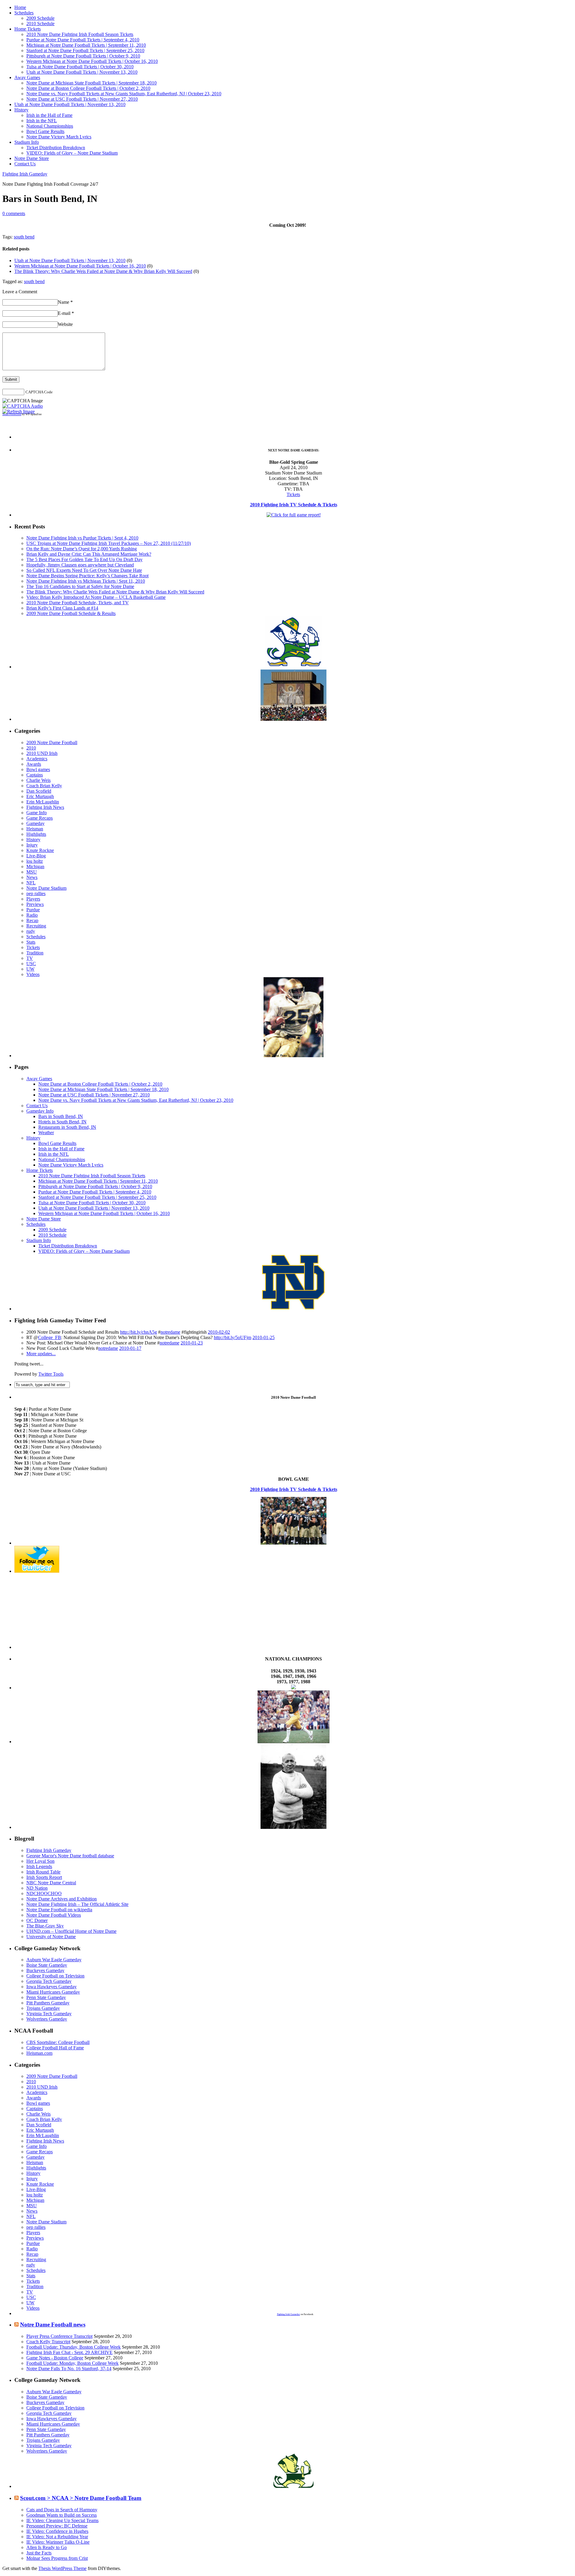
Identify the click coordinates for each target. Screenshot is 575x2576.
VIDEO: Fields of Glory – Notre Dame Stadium (72, 153)
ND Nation (37, 1888)
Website (65, 324)
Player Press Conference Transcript (59, 2336)
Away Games (27, 77)
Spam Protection (12, 414)
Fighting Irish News (45, 807)
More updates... (41, 1354)
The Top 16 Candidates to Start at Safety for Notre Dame (80, 586)
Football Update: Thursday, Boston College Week (74, 2347)
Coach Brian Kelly (44, 786)
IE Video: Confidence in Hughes (57, 2531)
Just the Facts (39, 2553)
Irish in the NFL (42, 121)
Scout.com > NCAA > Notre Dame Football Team (81, 2498)
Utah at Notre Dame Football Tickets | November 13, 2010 (82, 72)
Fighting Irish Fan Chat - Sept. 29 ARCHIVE (69, 2352)
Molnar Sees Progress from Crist (57, 2558)
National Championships (50, 126)
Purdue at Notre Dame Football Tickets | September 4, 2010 (83, 40)
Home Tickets (28, 29)
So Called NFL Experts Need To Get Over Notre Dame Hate (84, 570)
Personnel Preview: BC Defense (57, 2526)
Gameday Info (40, 1111)
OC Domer (37, 1920)
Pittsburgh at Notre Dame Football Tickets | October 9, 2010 (83, 56)
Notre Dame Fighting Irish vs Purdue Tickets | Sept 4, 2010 (82, 538)
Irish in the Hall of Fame (49, 115)
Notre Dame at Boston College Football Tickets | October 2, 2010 (88, 88)
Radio (32, 915)
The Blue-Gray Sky (45, 1926)
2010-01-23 (192, 1343)
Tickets (293, 494)
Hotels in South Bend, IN (62, 1122)
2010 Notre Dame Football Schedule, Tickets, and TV (78, 603)
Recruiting (36, 926)
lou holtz (35, 861)
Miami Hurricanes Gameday (53, 1992)
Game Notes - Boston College (55, 2358)
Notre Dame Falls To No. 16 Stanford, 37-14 (69, 2369)
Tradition (35, 953)
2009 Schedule (40, 18)
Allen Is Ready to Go (47, 2547)
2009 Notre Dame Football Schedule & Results (71, 613)
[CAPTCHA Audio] (23, 406)
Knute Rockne (40, 850)
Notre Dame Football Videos (54, 1915)
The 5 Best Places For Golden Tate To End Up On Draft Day (84, 559)
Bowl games (38, 769)
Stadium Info (27, 142)
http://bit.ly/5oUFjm (233, 1337)
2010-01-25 (264, 1337)
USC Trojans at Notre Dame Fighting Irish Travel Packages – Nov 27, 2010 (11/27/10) (109, 543)
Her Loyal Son (40, 1861)
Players (33, 899)
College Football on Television (55, 1976)
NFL (31, 883)
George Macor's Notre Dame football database (70, 1856)
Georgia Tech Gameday (49, 1981)
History (21, 110)
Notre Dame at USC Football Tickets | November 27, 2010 (82, 99)
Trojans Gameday (43, 2008)
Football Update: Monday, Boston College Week (72, 2363)
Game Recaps (40, 818)
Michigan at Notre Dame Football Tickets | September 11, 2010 (86, 45)
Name (65, 302)
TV (30, 958)
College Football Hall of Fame (55, 2048)
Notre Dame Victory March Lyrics (59, 137)
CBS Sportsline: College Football (58, 2042)
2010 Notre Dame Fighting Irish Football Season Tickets (80, 34)
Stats (31, 942)
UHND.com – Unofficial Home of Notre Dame (71, 1931)
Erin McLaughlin (43, 802)
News (32, 877)
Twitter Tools (51, 1374)
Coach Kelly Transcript (48, 2342)
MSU (32, 872)
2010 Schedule (40, 24)
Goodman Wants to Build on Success (62, 2515)
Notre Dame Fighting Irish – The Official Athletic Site (77, 1904)
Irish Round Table (43, 1872)
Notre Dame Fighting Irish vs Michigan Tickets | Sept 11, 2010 (86, 581)
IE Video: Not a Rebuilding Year (57, 2537)
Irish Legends (39, 1866)
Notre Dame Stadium (46, 888)
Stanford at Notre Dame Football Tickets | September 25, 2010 (85, 50)
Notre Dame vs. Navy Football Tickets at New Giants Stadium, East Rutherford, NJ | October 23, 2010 (124, 94)
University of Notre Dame (51, 1937)
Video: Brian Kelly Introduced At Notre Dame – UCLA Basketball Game (96, 597)
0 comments (14, 213)
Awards (34, 764)
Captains (35, 775)
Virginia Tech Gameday (49, 2014)
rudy (31, 931)
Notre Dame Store (32, 158)
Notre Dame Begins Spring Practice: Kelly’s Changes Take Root (87, 576)
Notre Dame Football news (53, 2325)
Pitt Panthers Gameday (48, 2003)
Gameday (35, 823)
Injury (32, 845)
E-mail (66, 313)
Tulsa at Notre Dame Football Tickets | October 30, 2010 (80, 67)
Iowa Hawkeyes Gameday (52, 1987)
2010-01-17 (130, 1348)
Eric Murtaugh (40, 796)
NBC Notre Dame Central (51, 1883)
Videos (33, 974)
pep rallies (36, 893)
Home (20, 7)
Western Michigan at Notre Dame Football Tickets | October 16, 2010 (92, 61)
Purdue (33, 910)
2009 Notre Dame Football (52, 742)
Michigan (35, 867)
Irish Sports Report (44, 1877)
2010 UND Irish (42, 753)
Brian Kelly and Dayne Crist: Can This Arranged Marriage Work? (89, 554)
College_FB (50, 1337)
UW (30, 969)
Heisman (35, 829)
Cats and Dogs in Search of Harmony (62, 2510)
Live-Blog (36, 856)
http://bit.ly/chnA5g (139, 1332)
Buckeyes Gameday (45, 1970)
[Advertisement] (293, 430)
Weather (46, 1133)
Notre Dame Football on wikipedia (59, 1910)
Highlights (36, 834)
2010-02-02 (219, 1332)
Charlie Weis (38, 780)
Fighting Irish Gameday (25, 174)
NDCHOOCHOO (44, 1893)
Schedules (24, 13)
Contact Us (25, 164)
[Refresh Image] (19, 411)
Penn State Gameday (46, 1997)
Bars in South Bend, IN (61, 1116)
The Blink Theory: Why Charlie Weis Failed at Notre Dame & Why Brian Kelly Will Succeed (103, 271)
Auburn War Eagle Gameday (54, 1960)
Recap (32, 920)
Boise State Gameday (47, 1965)
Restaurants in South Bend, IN (67, 1127)
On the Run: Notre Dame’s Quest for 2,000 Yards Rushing (82, 549)
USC (31, 964)
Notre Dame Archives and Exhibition (62, 1899)
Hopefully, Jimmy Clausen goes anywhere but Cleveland (80, 565)
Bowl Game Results (45, 131)
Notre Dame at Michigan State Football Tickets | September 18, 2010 (91, 83)
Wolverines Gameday (47, 2019)
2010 (31, 748)
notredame (170, 1332)
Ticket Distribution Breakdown (56, 148)
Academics (37, 759)
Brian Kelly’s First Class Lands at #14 (62, 608)
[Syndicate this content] (16, 2325)
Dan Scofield (39, 791)
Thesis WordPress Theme (62, 2568)
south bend (24, 237)
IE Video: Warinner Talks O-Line (58, 2542)
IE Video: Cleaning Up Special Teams (62, 2520)
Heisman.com (39, 2053)
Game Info (37, 813)
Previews (35, 904)
